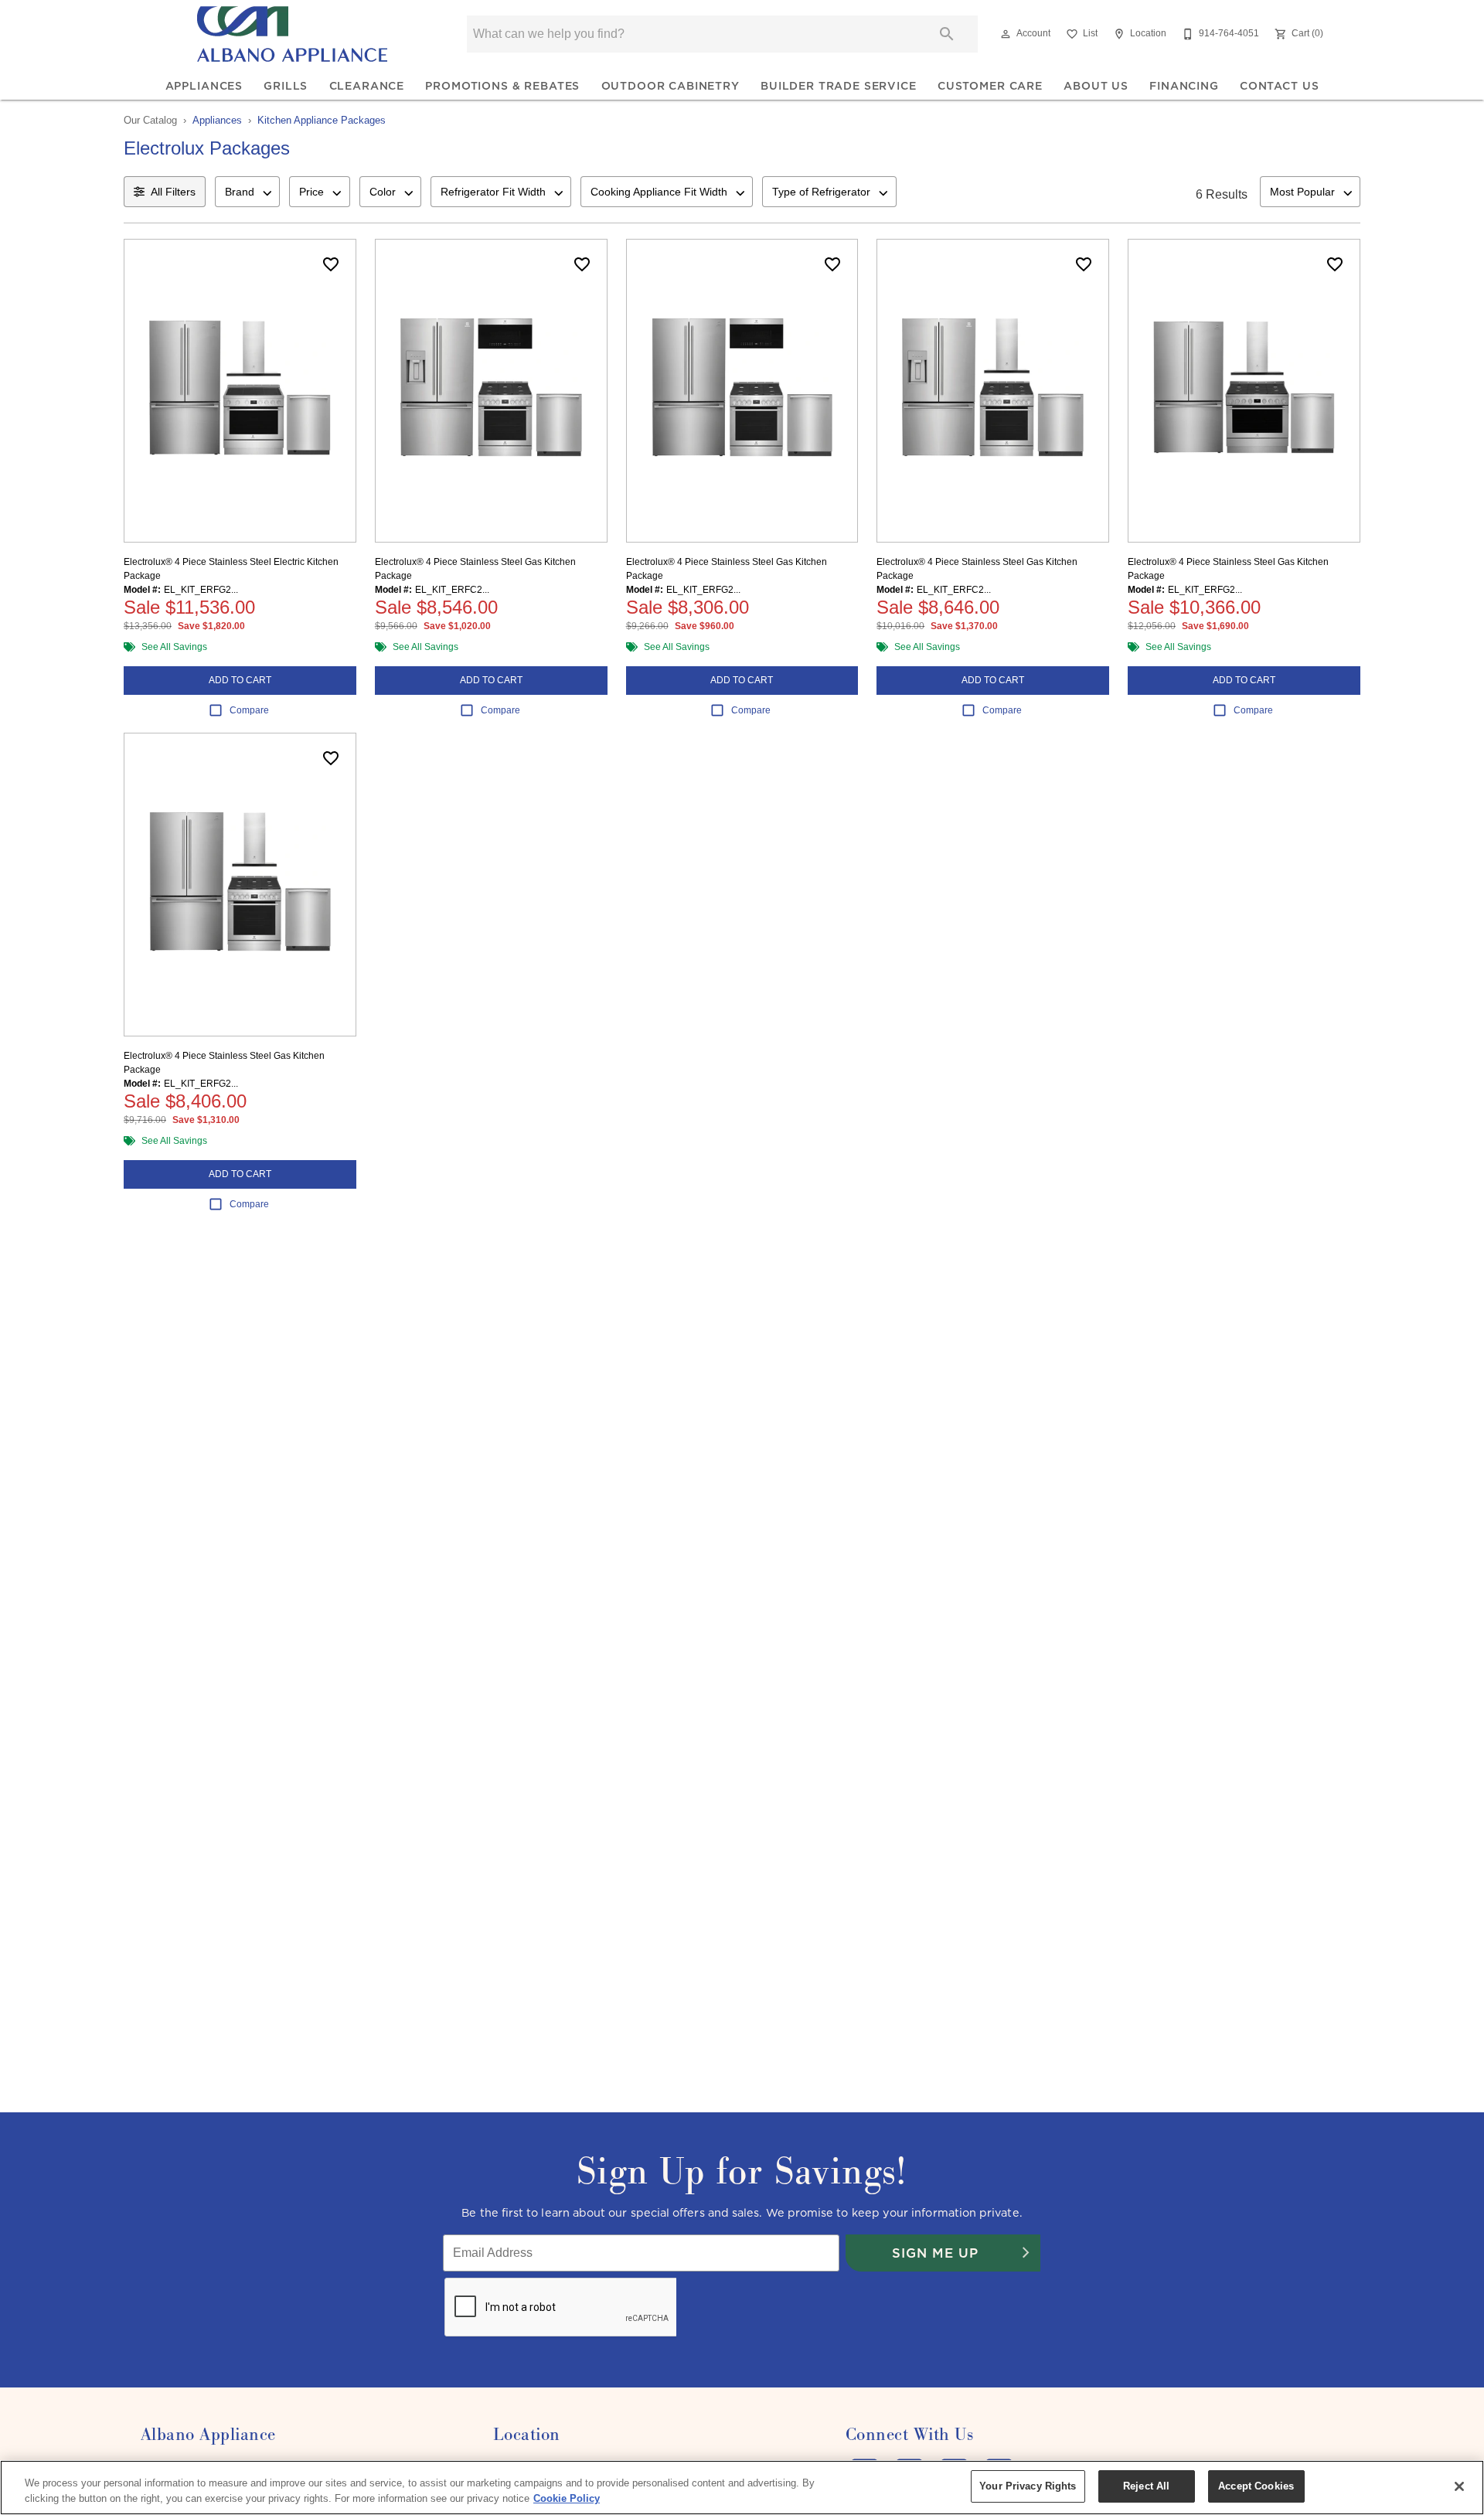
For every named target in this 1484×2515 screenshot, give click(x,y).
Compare (249, 710)
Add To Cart (240, 680)
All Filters (173, 192)
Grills (286, 86)
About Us (1096, 86)
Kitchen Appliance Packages (322, 120)
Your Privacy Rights (1028, 2486)
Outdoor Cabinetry (671, 86)
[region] (742, 2488)
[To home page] (292, 34)
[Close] (1459, 2486)
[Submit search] (947, 34)
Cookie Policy (567, 2498)
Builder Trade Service (839, 86)
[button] (1006, 34)
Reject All (1146, 2486)
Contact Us (1279, 86)
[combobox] (247, 192)
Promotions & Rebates (502, 86)
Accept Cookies (1256, 2486)
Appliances (204, 86)
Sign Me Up (935, 2253)
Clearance (367, 86)
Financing (1184, 86)
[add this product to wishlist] (331, 264)
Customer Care (990, 86)
